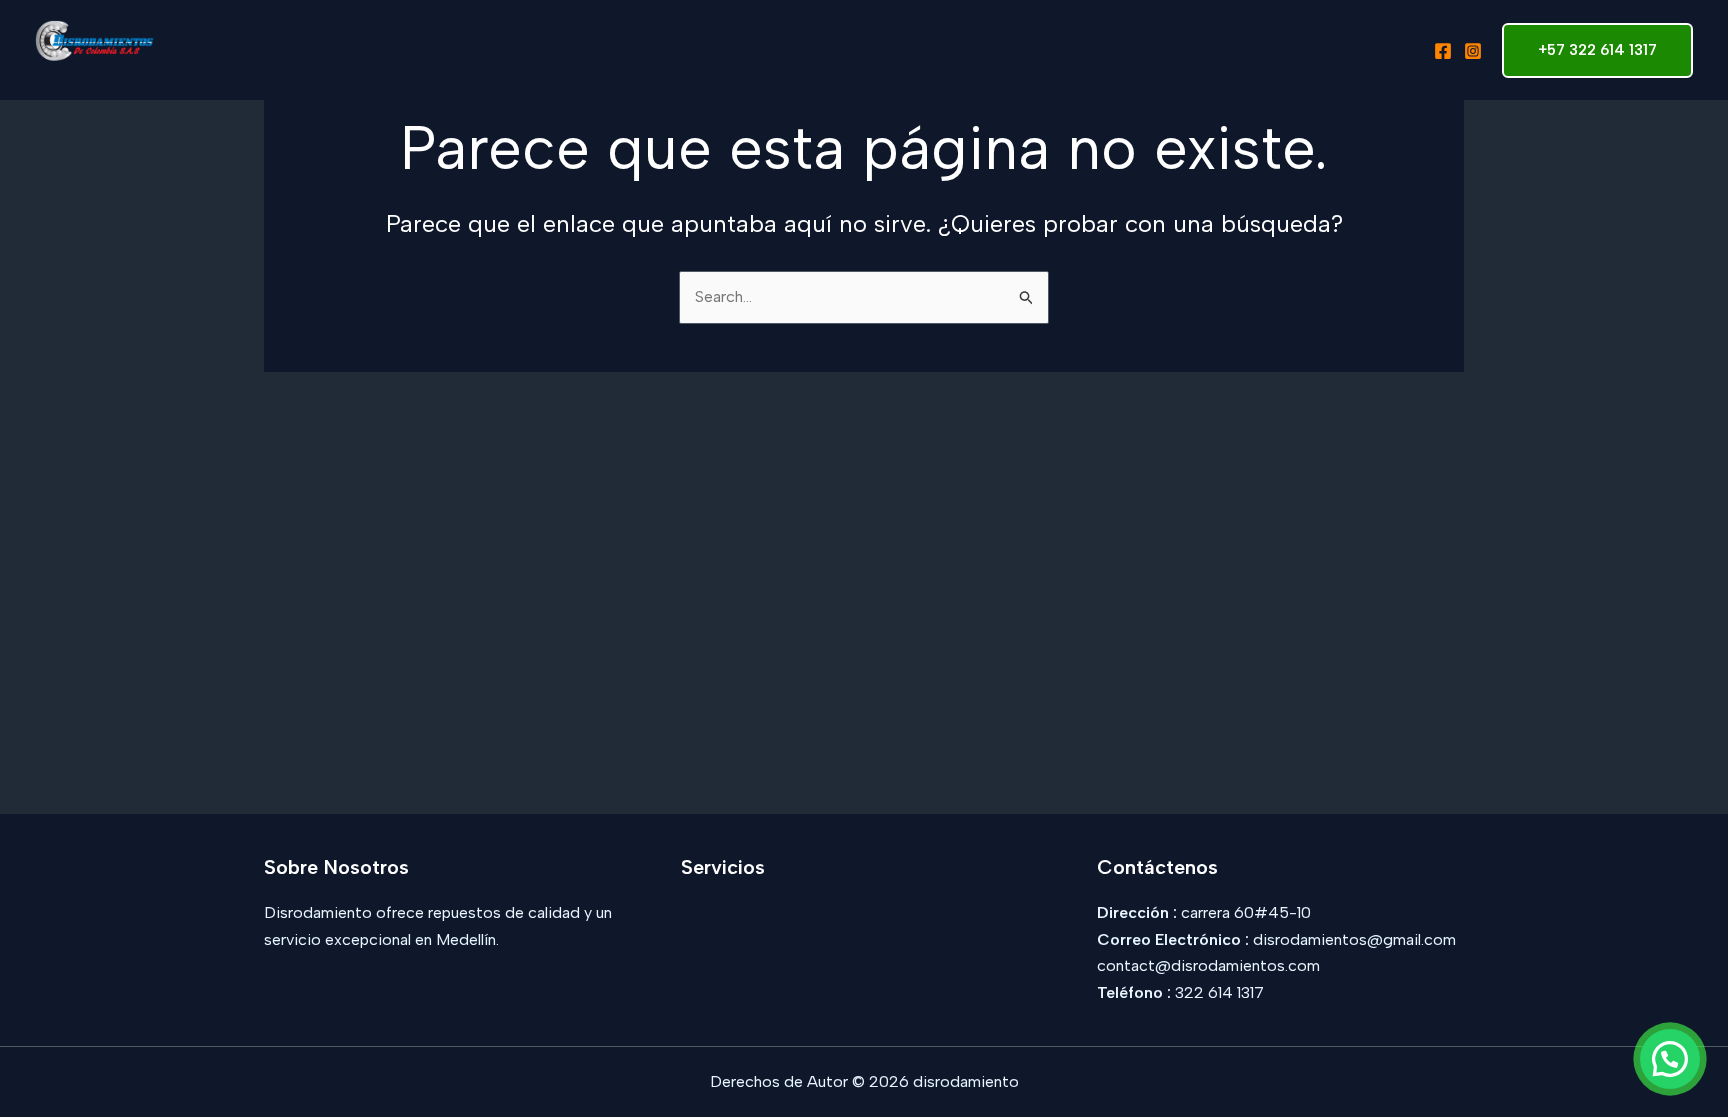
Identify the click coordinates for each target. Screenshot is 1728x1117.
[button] (1670, 1059)
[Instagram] (1473, 51)
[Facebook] (1443, 51)
